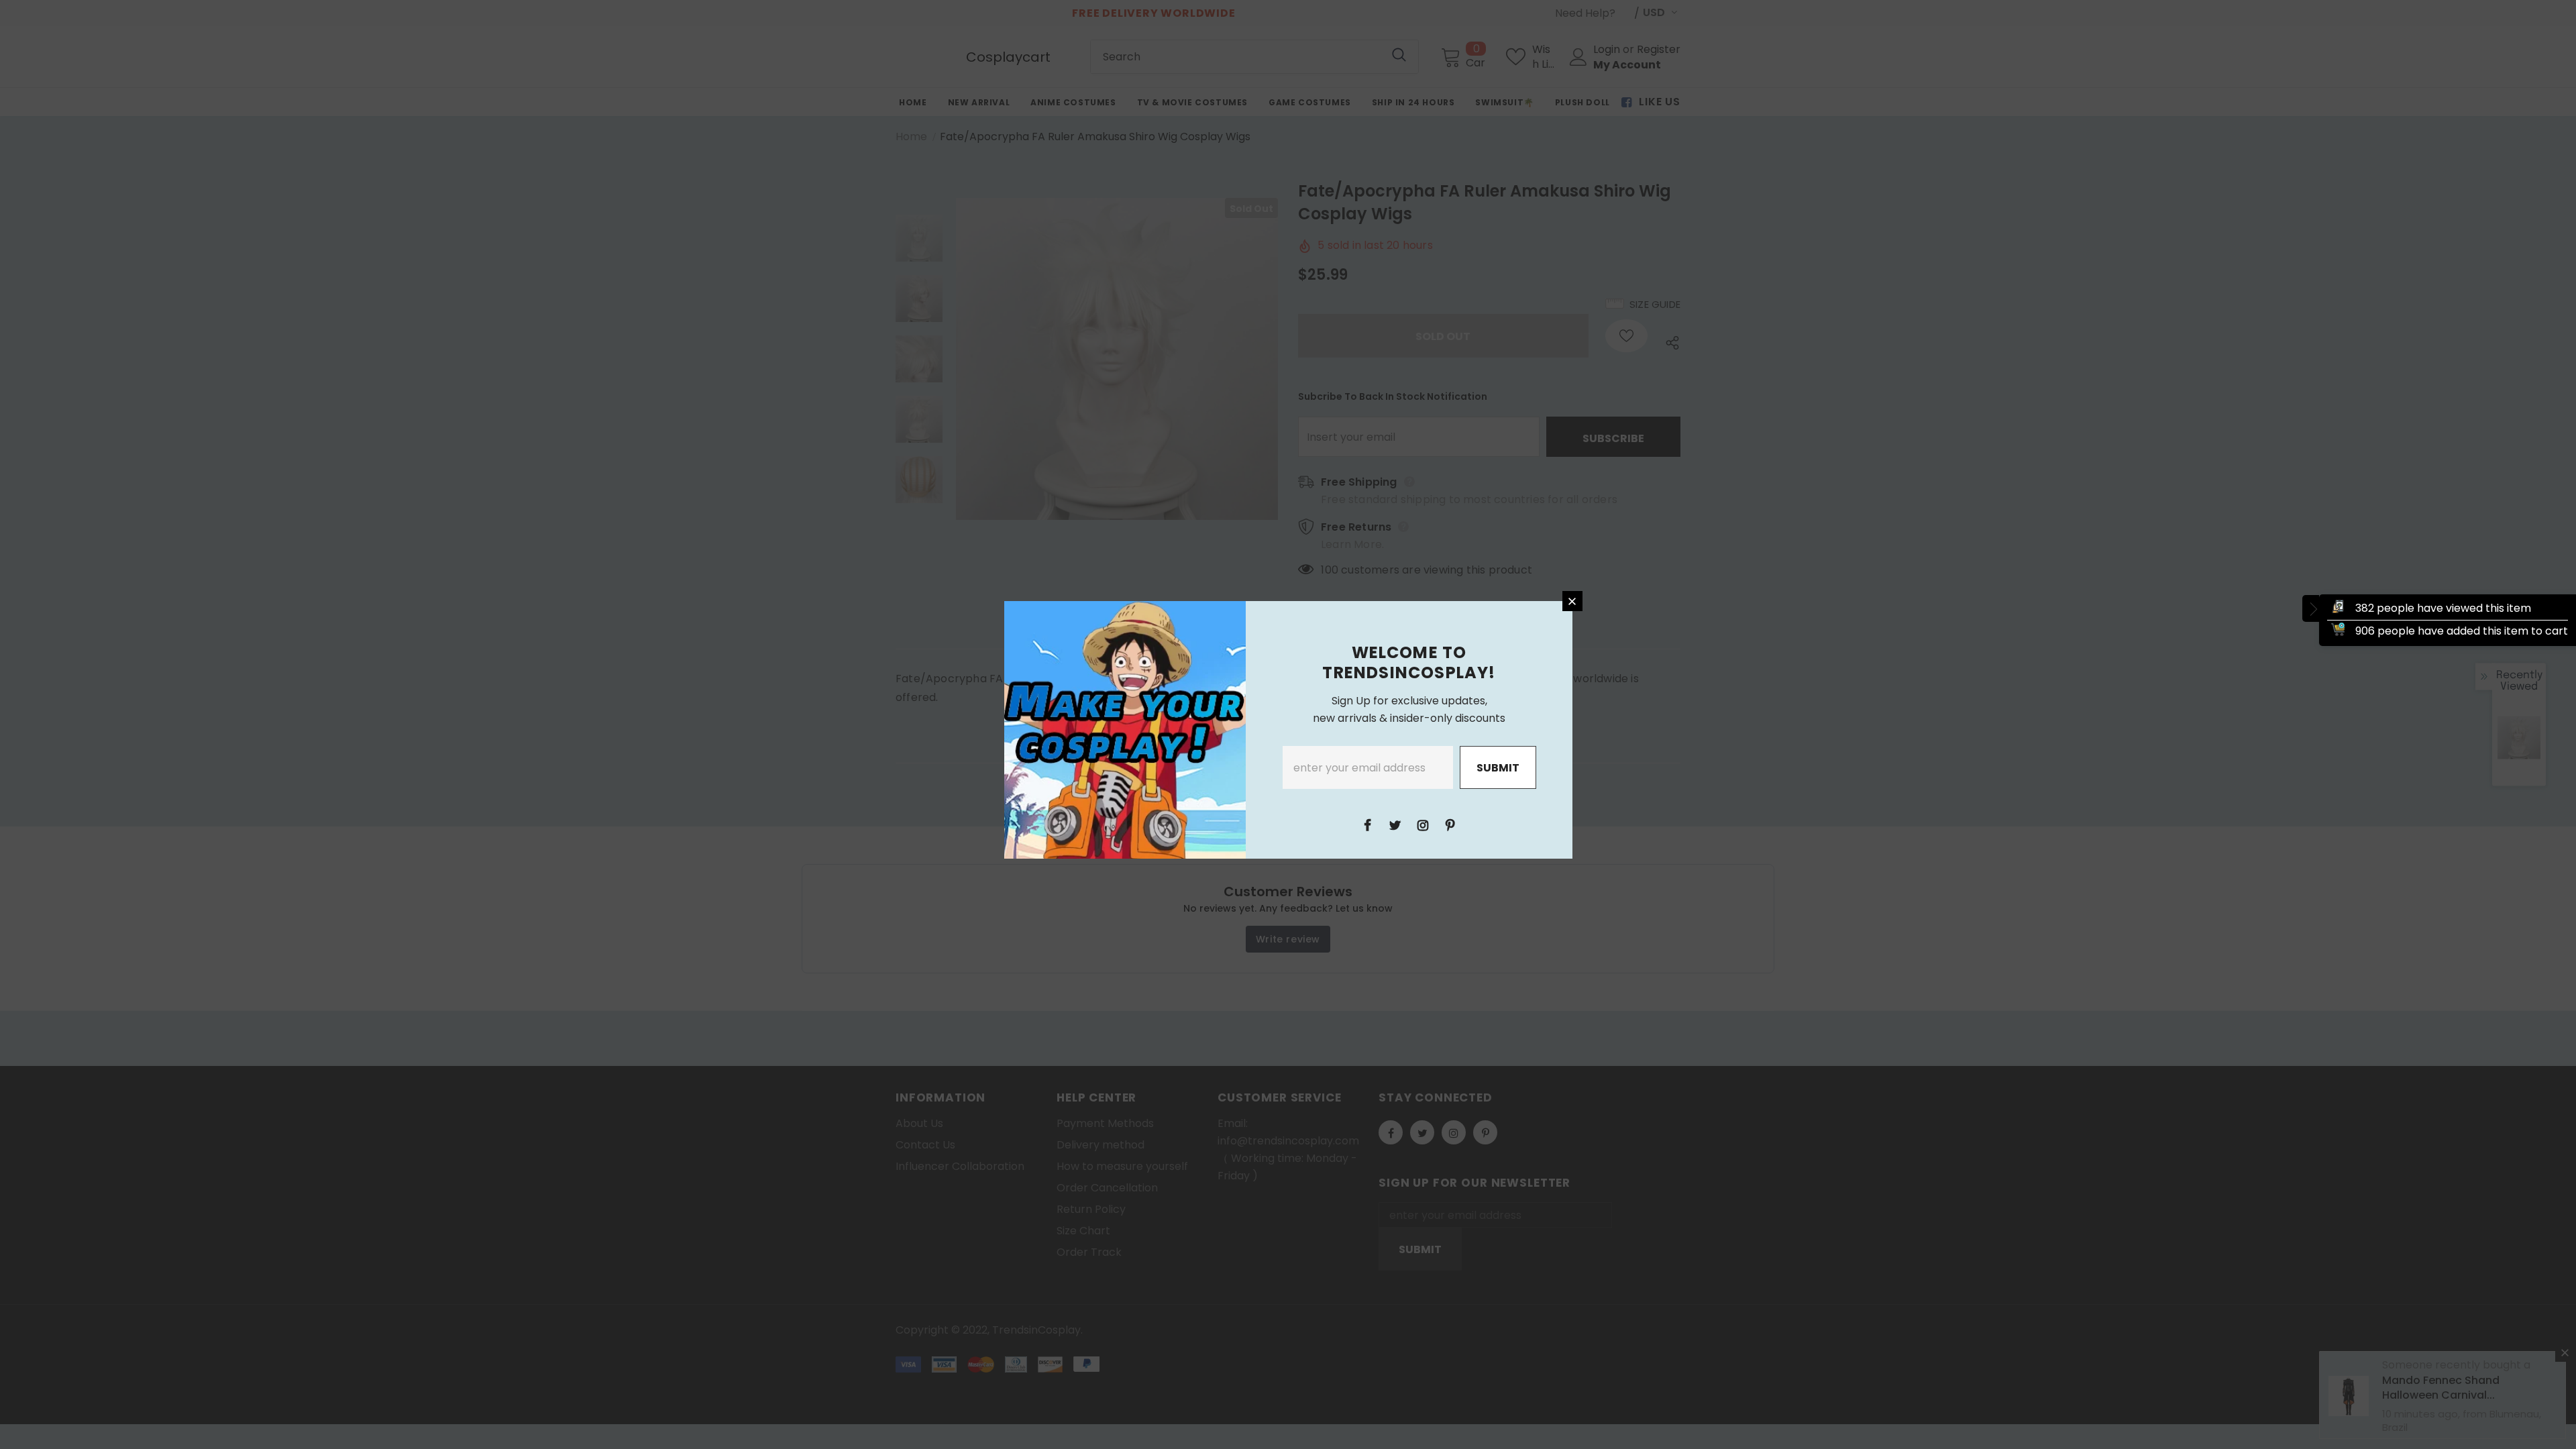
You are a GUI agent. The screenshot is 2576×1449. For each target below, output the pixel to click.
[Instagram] (1423, 824)
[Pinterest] (1450, 824)
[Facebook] (1368, 824)
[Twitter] (1395, 824)
